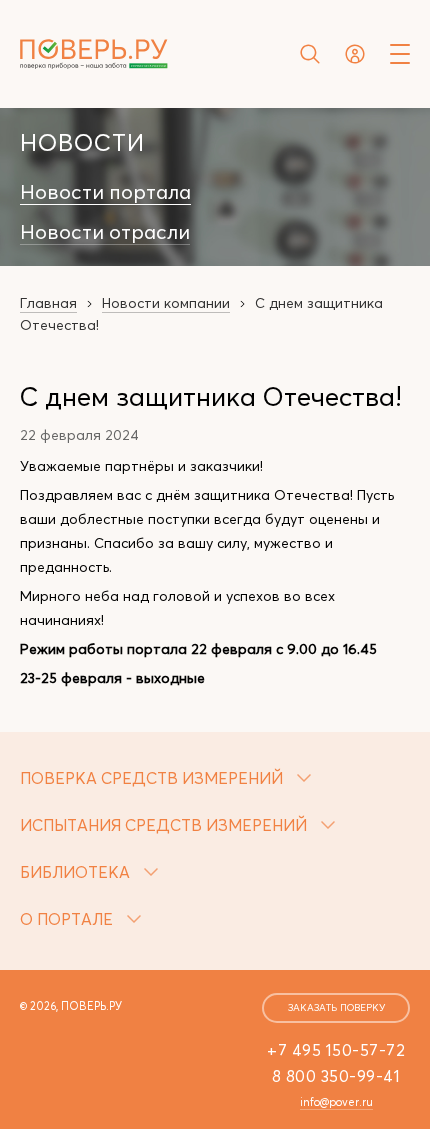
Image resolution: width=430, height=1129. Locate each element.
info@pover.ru (336, 1102)
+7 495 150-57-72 (336, 1050)
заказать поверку (336, 1007)
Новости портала (105, 192)
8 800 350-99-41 (336, 1076)
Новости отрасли (105, 232)
